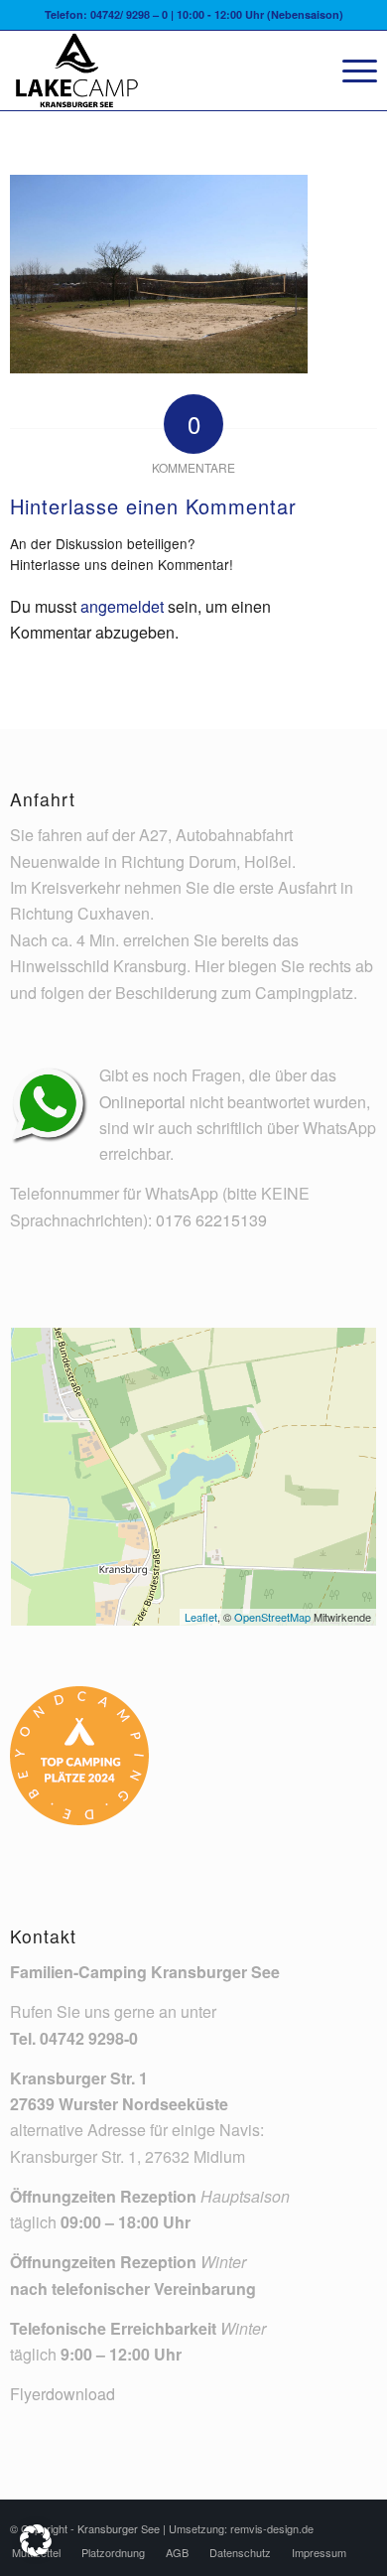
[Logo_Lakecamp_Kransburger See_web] (157, 71)
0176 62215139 (211, 1220)
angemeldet (122, 606)
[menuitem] (350, 71)
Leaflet (201, 1617)
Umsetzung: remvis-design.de (241, 2528)
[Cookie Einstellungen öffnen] (36, 2550)
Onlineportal (142, 1102)
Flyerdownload (63, 2394)
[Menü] (350, 71)
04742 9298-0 (89, 2038)
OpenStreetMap (272, 1617)
